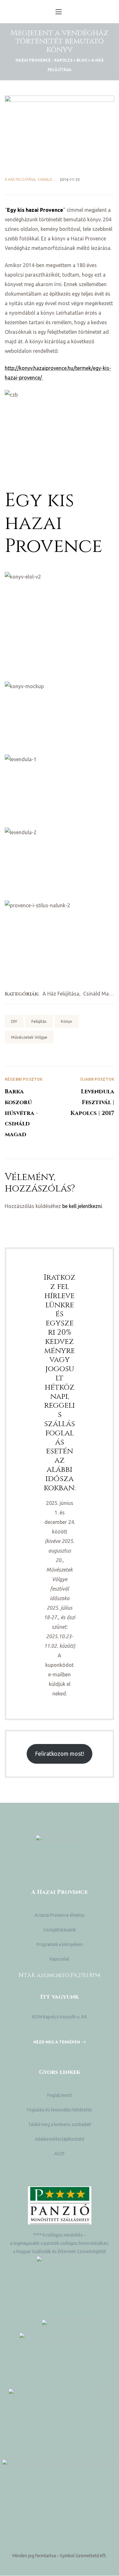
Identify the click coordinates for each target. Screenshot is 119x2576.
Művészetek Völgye (29, 1037)
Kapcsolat (60, 1959)
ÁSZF (60, 2154)
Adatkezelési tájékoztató (60, 2139)
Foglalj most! (60, 2095)
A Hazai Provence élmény (60, 1915)
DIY (14, 1021)
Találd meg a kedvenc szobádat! (60, 2124)
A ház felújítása (20, 179)
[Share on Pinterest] (45, 1052)
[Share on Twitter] (18, 1052)
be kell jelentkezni (82, 1206)
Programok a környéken (60, 1944)
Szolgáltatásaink (60, 1930)
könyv (67, 1021)
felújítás (39, 1021)
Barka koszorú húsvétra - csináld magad (32, 1108)
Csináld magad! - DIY (56, 179)
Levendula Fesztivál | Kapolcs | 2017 (87, 1108)
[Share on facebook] (9, 1052)
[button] (60, 2042)
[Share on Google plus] (36, 1052)
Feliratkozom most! (60, 1754)
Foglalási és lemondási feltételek (60, 2110)
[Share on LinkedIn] (27, 1052)
